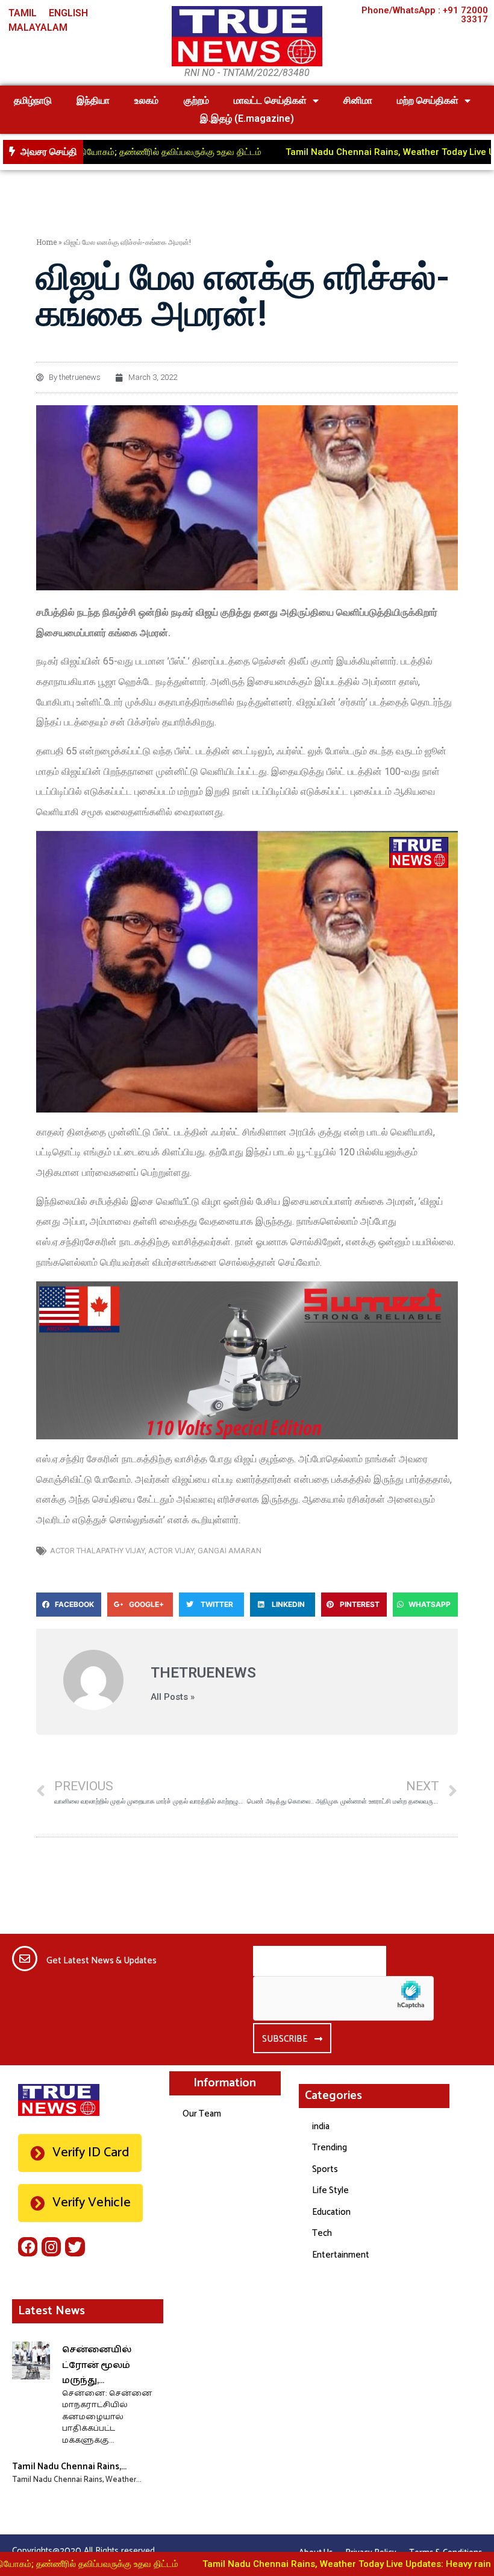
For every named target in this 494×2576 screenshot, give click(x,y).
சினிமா (358, 100)
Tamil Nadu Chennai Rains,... (69, 2467)
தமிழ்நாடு (33, 100)
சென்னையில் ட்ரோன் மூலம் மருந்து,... (97, 2365)
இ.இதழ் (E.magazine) (247, 118)
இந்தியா (93, 100)
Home (46, 242)
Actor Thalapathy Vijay (97, 1551)
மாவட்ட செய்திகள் (270, 100)
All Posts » (173, 1697)
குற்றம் (196, 100)
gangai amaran (230, 1551)
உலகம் (146, 100)
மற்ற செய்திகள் (428, 100)
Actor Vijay (171, 1551)
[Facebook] (28, 2247)
